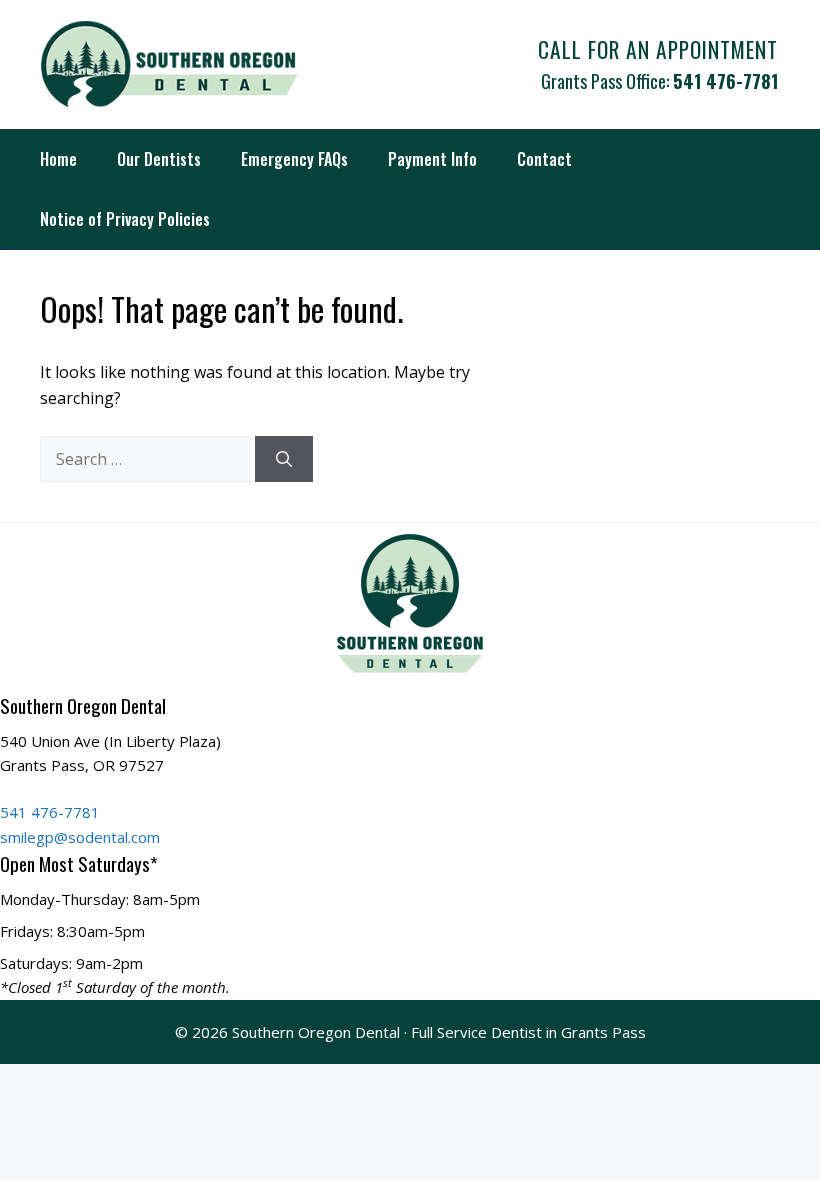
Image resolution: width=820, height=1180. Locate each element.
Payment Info (432, 159)
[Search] (284, 459)
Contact (544, 159)
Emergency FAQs (294, 159)
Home (58, 159)
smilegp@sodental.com (80, 837)
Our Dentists (159, 159)
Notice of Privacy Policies (125, 219)
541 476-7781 (725, 80)
